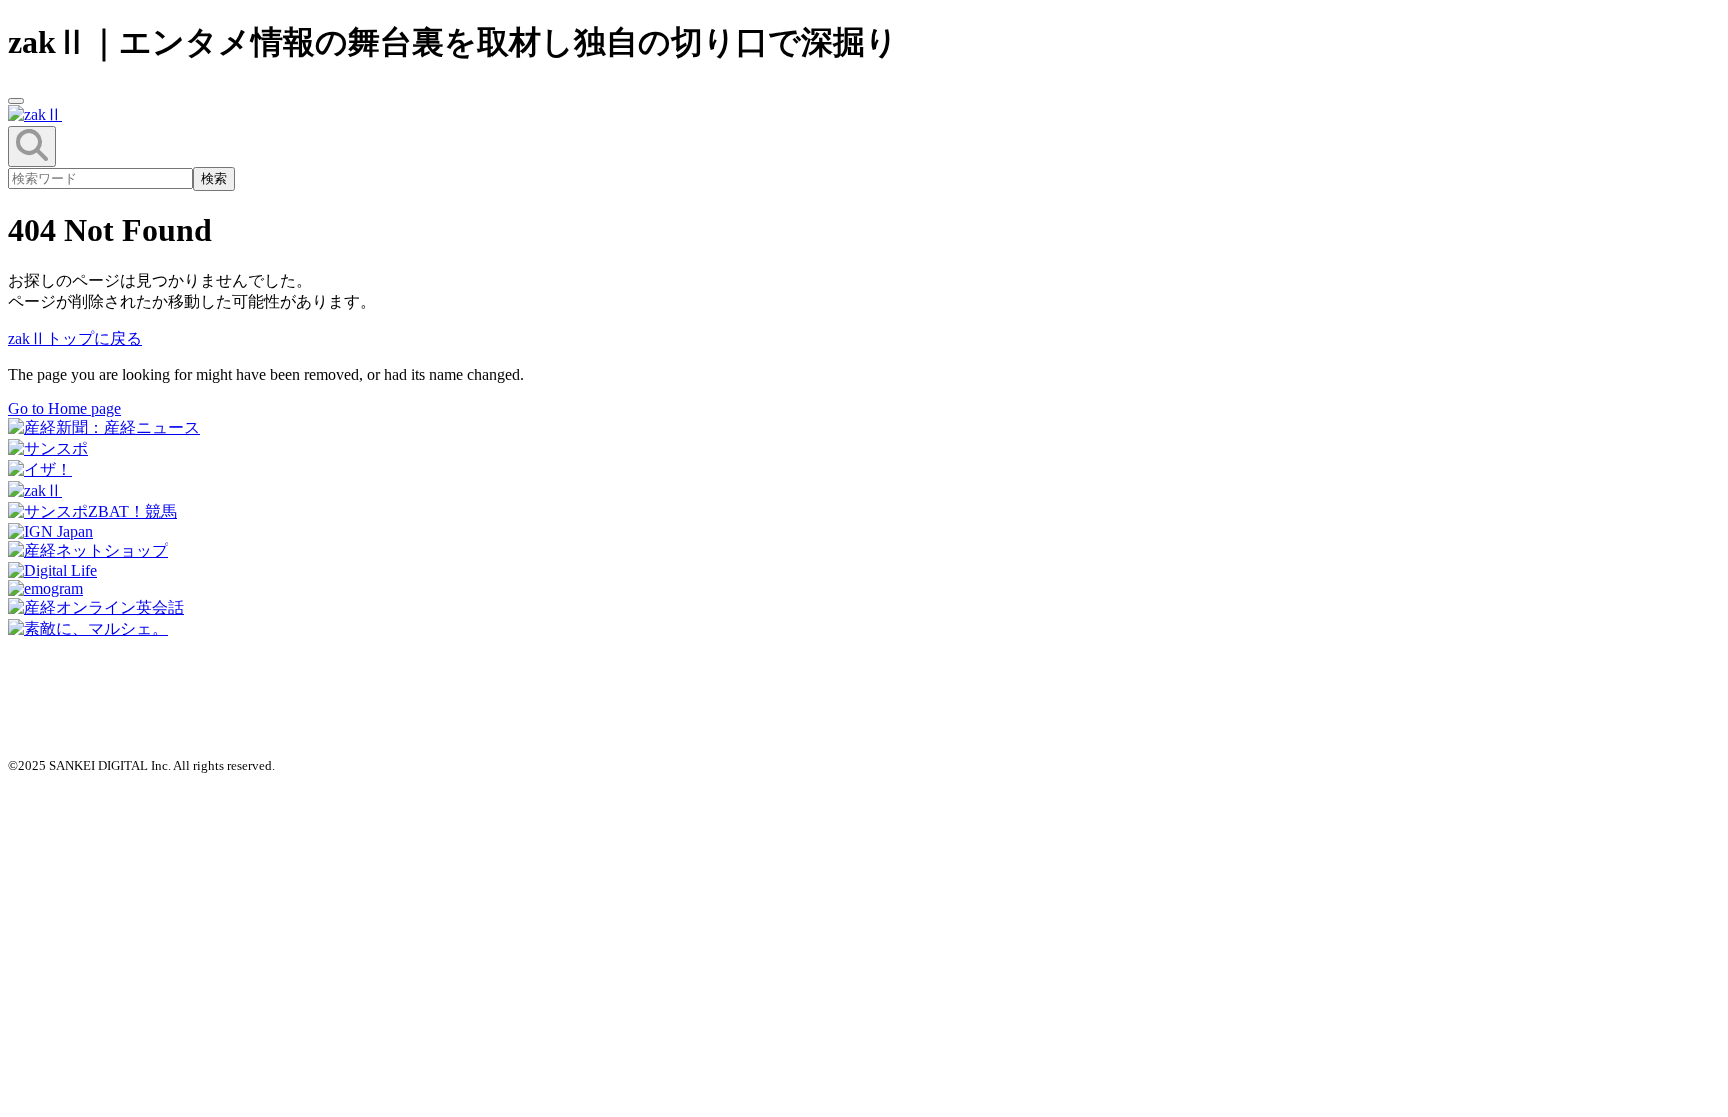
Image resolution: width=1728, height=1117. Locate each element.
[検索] (32, 146)
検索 (214, 178)
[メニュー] (16, 101)
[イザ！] (40, 469)
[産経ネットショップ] (88, 550)
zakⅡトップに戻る (75, 338)
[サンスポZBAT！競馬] (92, 511)
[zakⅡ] (35, 490)
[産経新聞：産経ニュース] (104, 427)
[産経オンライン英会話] (96, 607)
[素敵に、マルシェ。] (88, 628)
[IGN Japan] (50, 531)
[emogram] (45, 588)
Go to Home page (64, 408)
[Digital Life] (52, 570)
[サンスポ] (48, 448)
